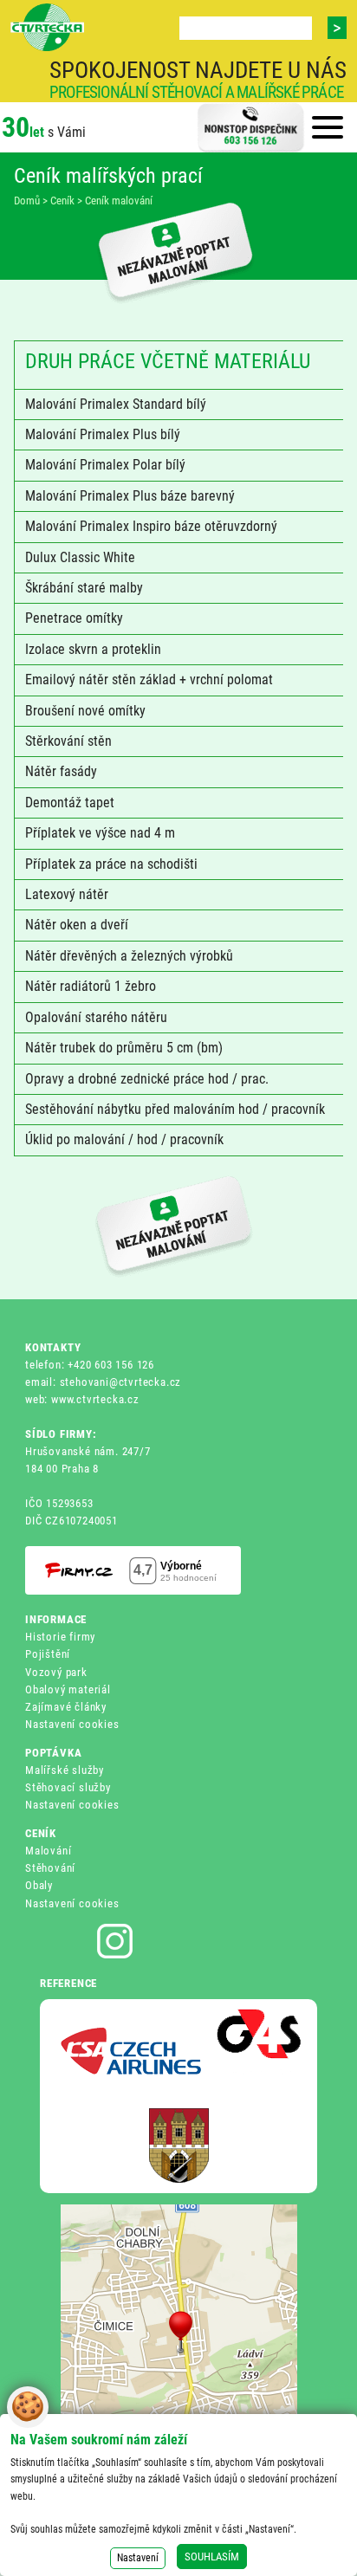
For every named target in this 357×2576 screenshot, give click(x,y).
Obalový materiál (68, 1689)
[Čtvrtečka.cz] (47, 28)
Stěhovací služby (68, 1787)
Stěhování (50, 1868)
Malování (48, 1851)
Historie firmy (60, 1637)
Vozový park (56, 1672)
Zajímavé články (66, 1707)
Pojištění (48, 1654)
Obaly (39, 1885)
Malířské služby (65, 1770)
